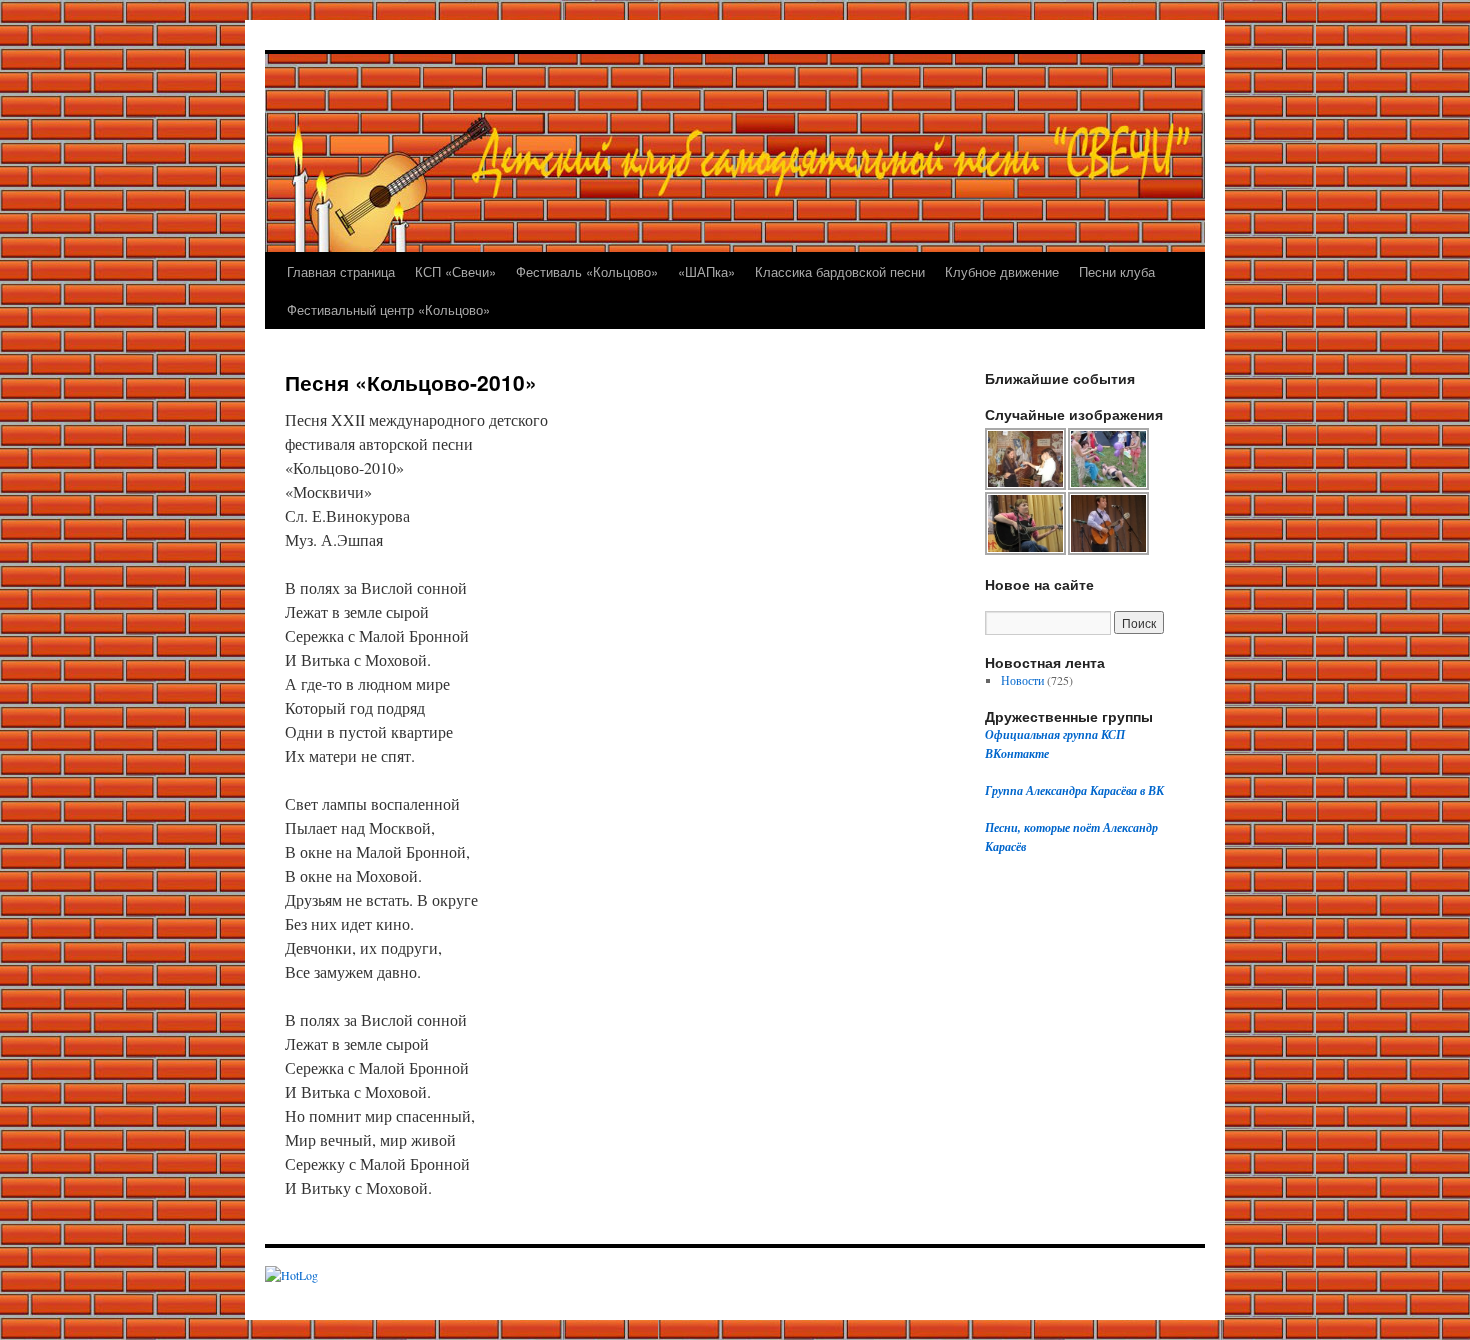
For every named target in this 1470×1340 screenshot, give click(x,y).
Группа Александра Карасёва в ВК (1074, 790)
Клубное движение (1002, 271)
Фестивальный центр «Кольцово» (388, 309)
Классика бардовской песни (840, 271)
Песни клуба (1117, 271)
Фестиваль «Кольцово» (587, 271)
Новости (1022, 680)
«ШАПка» (706, 271)
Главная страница (341, 271)
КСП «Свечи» (455, 271)
